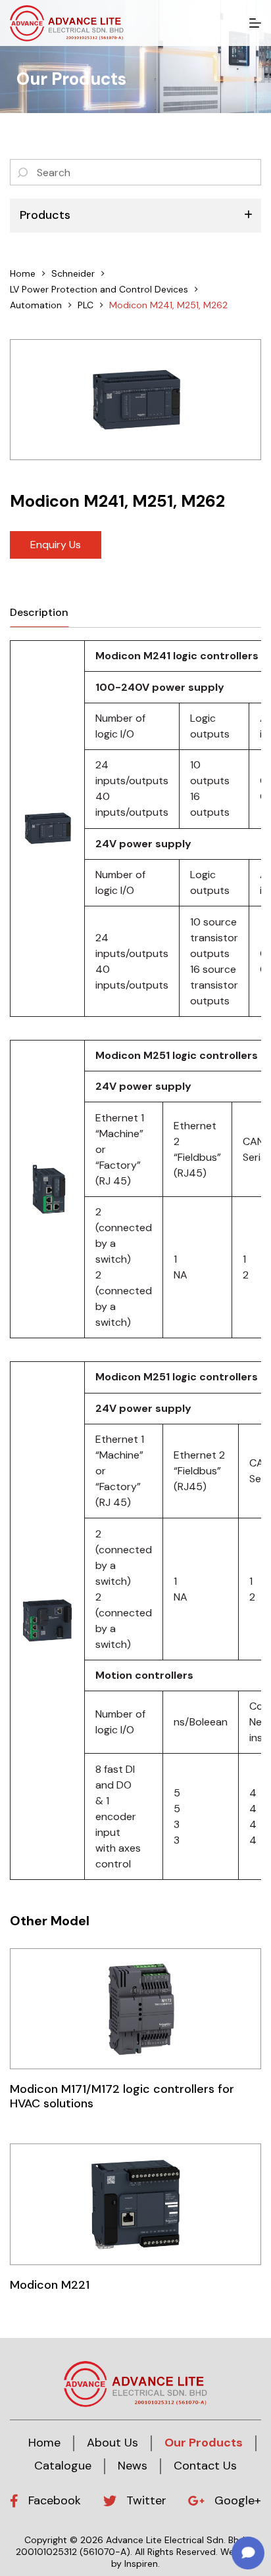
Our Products (204, 2443)
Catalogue (63, 2466)
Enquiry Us (56, 545)
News (133, 2466)
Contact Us (205, 2466)
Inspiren (141, 2564)
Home (44, 2443)
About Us (112, 2443)
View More (135, 2008)
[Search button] (23, 172)
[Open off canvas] (255, 23)
